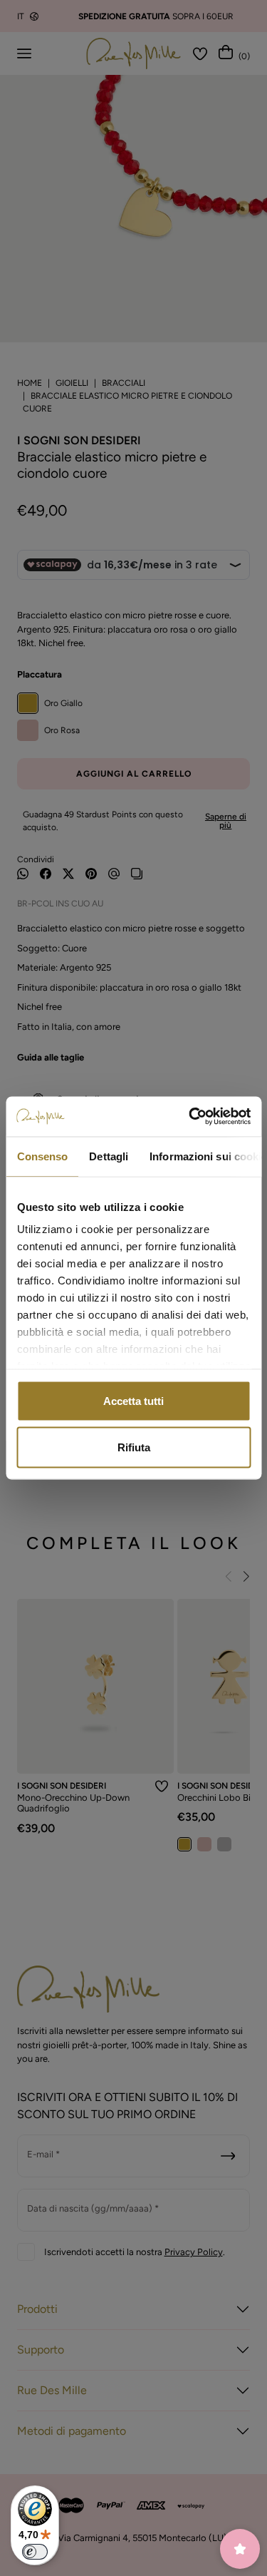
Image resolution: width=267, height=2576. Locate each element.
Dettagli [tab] (109, 1156)
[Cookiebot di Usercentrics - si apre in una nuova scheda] (190, 1117)
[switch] (35, 2552)
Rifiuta (134, 1447)
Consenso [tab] (42, 1156)
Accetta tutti (133, 1400)
